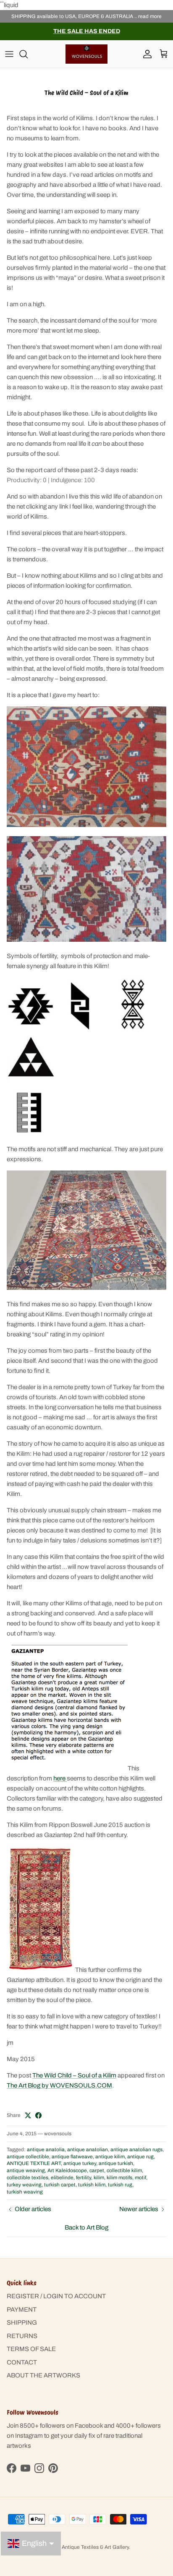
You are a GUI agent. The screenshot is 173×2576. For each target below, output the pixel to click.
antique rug (140, 2157)
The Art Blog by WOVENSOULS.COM (59, 2085)
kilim (99, 2178)
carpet (97, 2170)
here (60, 1778)
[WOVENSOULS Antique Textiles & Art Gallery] (86, 54)
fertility (84, 2178)
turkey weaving (24, 2185)
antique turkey (80, 2163)
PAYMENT (22, 2310)
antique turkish (116, 2163)
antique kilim (110, 2157)
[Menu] (9, 54)
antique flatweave (72, 2157)
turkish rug (120, 2185)
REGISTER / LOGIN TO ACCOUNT (56, 2296)
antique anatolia (46, 2150)
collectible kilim (124, 2170)
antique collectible (28, 2157)
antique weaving (26, 2170)
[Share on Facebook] (38, 2115)
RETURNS (22, 2336)
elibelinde (62, 2178)
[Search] (28, 54)
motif (140, 2178)
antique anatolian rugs (136, 2150)
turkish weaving (25, 2192)
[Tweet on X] (28, 2115)
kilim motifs (119, 2178)
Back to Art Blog (86, 2227)
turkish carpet (60, 2185)
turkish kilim (92, 2185)
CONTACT (22, 2362)
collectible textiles (28, 2178)
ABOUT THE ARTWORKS (43, 2375)
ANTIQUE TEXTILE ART (34, 2163)
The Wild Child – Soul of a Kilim (74, 2075)
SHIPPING (22, 2323)
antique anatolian (88, 2150)
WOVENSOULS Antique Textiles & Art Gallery (77, 2547)
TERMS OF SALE (31, 2349)
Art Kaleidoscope (67, 2170)
